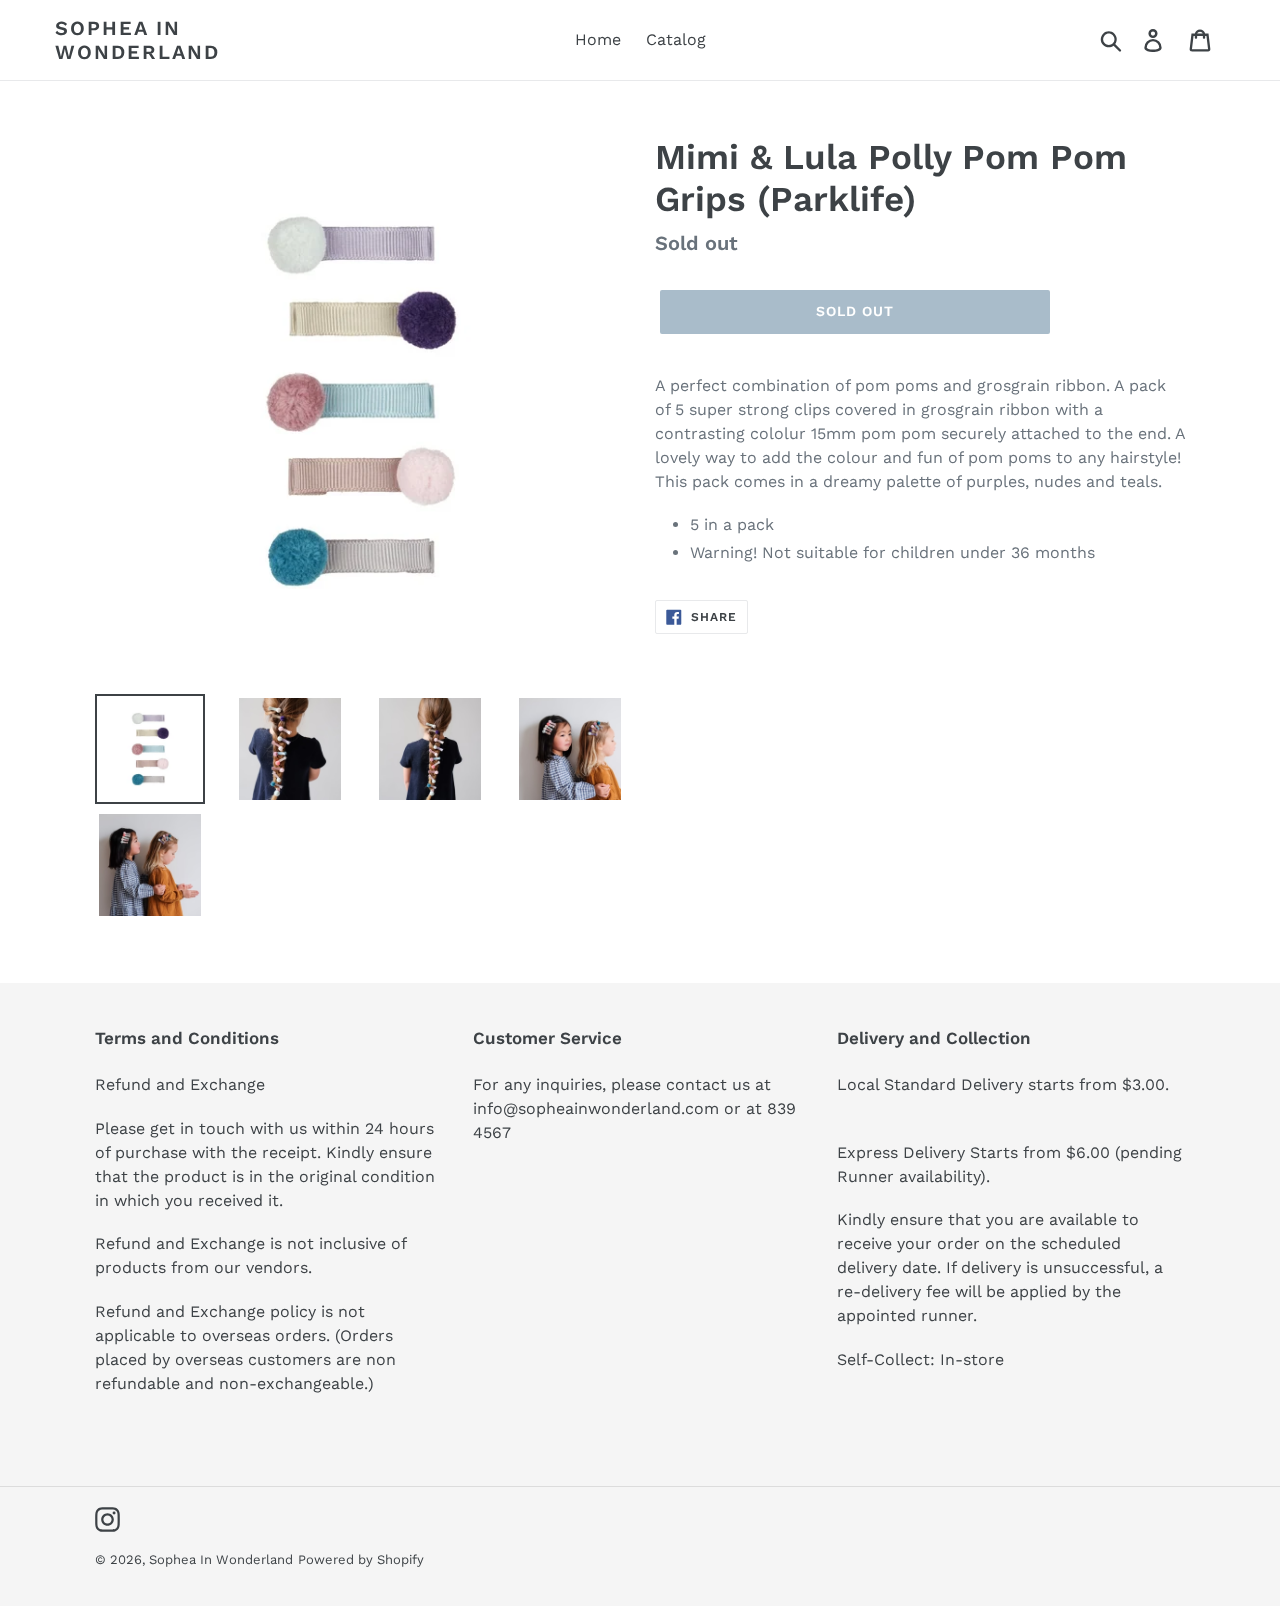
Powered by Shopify (361, 1559)
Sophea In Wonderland (137, 40)
